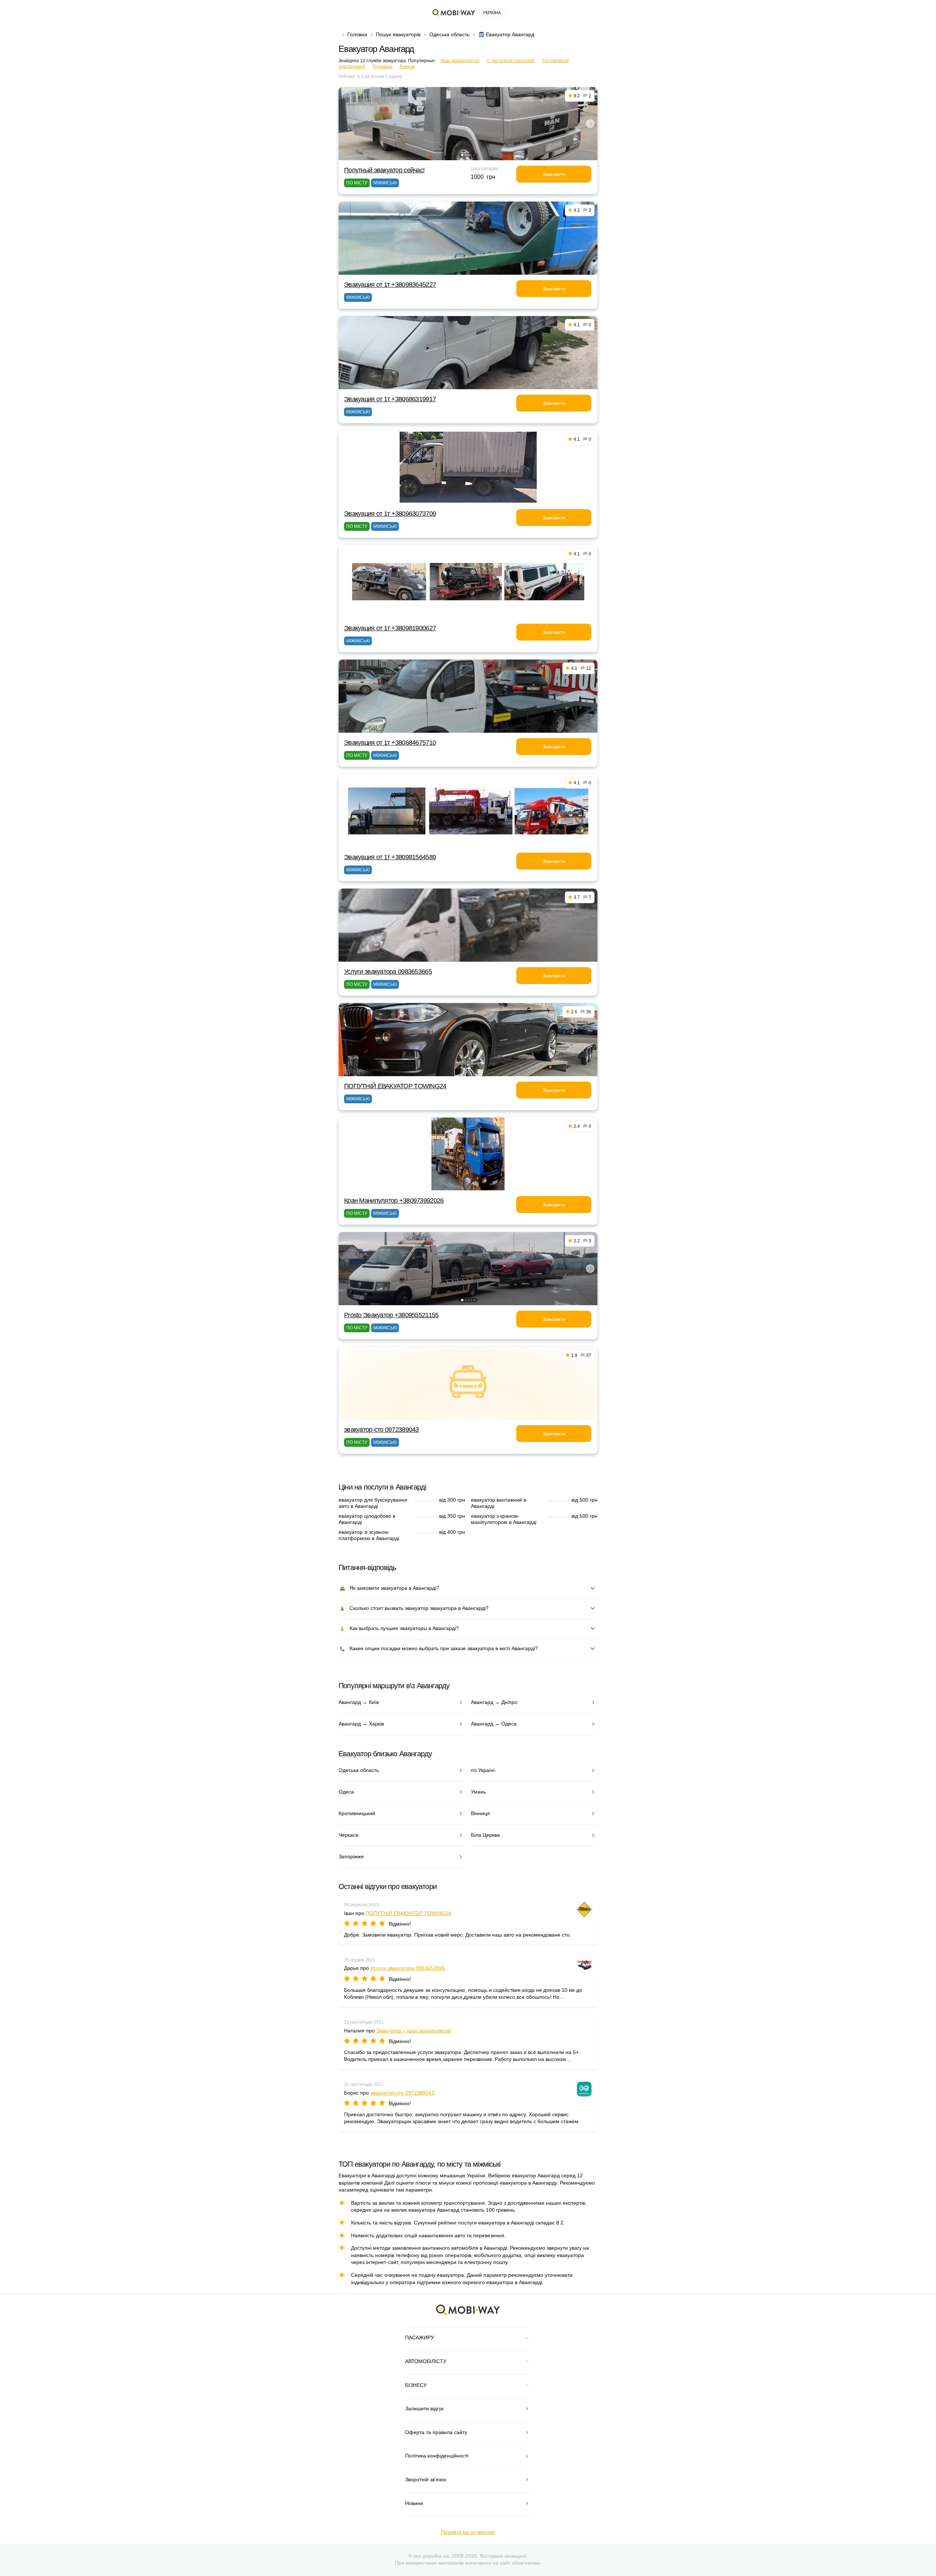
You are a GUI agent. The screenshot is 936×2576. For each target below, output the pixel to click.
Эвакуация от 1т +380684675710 (390, 743)
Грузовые (382, 67)
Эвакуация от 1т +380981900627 (390, 628)
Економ (407, 67)
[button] (462, 155)
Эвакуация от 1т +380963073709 (390, 514)
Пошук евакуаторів (398, 34)
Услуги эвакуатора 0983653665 (388, 972)
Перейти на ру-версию (468, 2532)
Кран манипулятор (460, 61)
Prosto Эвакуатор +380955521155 (391, 1315)
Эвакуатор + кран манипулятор (414, 2031)
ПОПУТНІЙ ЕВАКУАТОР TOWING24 (395, 1086)
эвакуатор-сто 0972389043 (382, 1430)
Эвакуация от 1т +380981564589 (390, 857)
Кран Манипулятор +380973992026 (394, 1201)
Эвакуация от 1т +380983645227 (390, 285)
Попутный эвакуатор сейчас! (384, 170)
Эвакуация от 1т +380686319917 (390, 399)
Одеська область (449, 34)
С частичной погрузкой (511, 61)
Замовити (554, 174)
